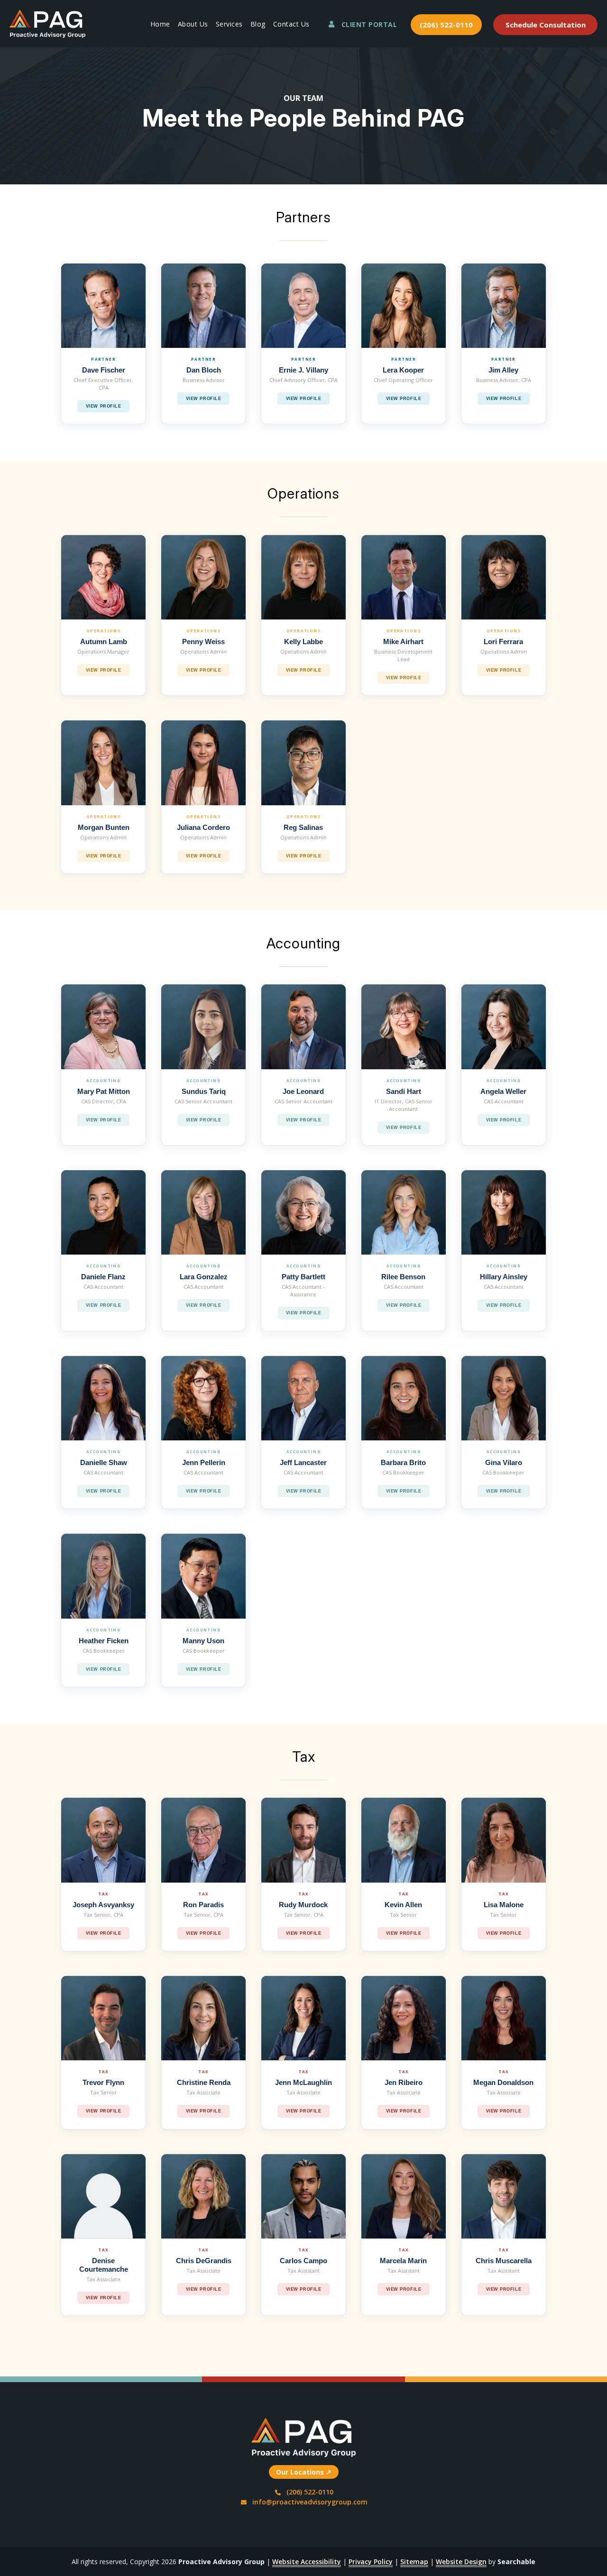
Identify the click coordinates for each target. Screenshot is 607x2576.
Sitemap (414, 2562)
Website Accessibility (307, 2562)
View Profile (103, 406)
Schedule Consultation (546, 25)
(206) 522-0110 (446, 25)
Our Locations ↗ (304, 2472)
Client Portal (369, 24)
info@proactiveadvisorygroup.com (310, 2502)
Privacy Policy (371, 2562)
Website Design (461, 2562)
